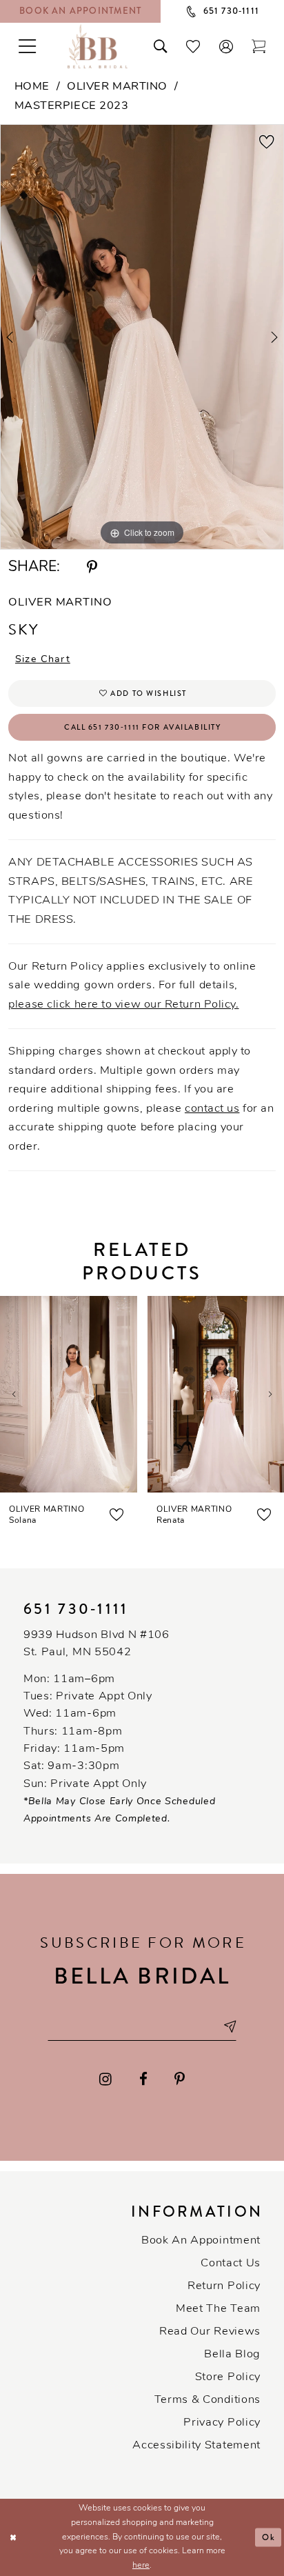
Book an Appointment (201, 2241)
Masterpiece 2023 (72, 106)
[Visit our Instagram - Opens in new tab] (106, 2080)
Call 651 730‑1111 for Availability (142, 727)
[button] (226, 47)
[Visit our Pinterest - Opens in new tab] (180, 2080)
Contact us (231, 2264)
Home (32, 87)
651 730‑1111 (76, 1609)
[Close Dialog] (13, 2538)
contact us (212, 1109)
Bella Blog (232, 2355)
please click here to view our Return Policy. (123, 1005)
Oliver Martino (117, 87)
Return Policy (224, 2286)
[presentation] (69, 1394)
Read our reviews (210, 2332)
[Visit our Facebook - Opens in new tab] (143, 2080)
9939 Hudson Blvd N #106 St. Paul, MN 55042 (97, 1644)
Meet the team (218, 2309)
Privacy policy (222, 2423)
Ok (269, 2537)
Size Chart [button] (43, 660)
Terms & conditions (207, 2400)
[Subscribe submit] (229, 2027)
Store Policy (228, 2377)
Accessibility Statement (196, 2446)
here (141, 2566)
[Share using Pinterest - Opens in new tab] (92, 568)
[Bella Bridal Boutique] (98, 46)
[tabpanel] (142, 337)
